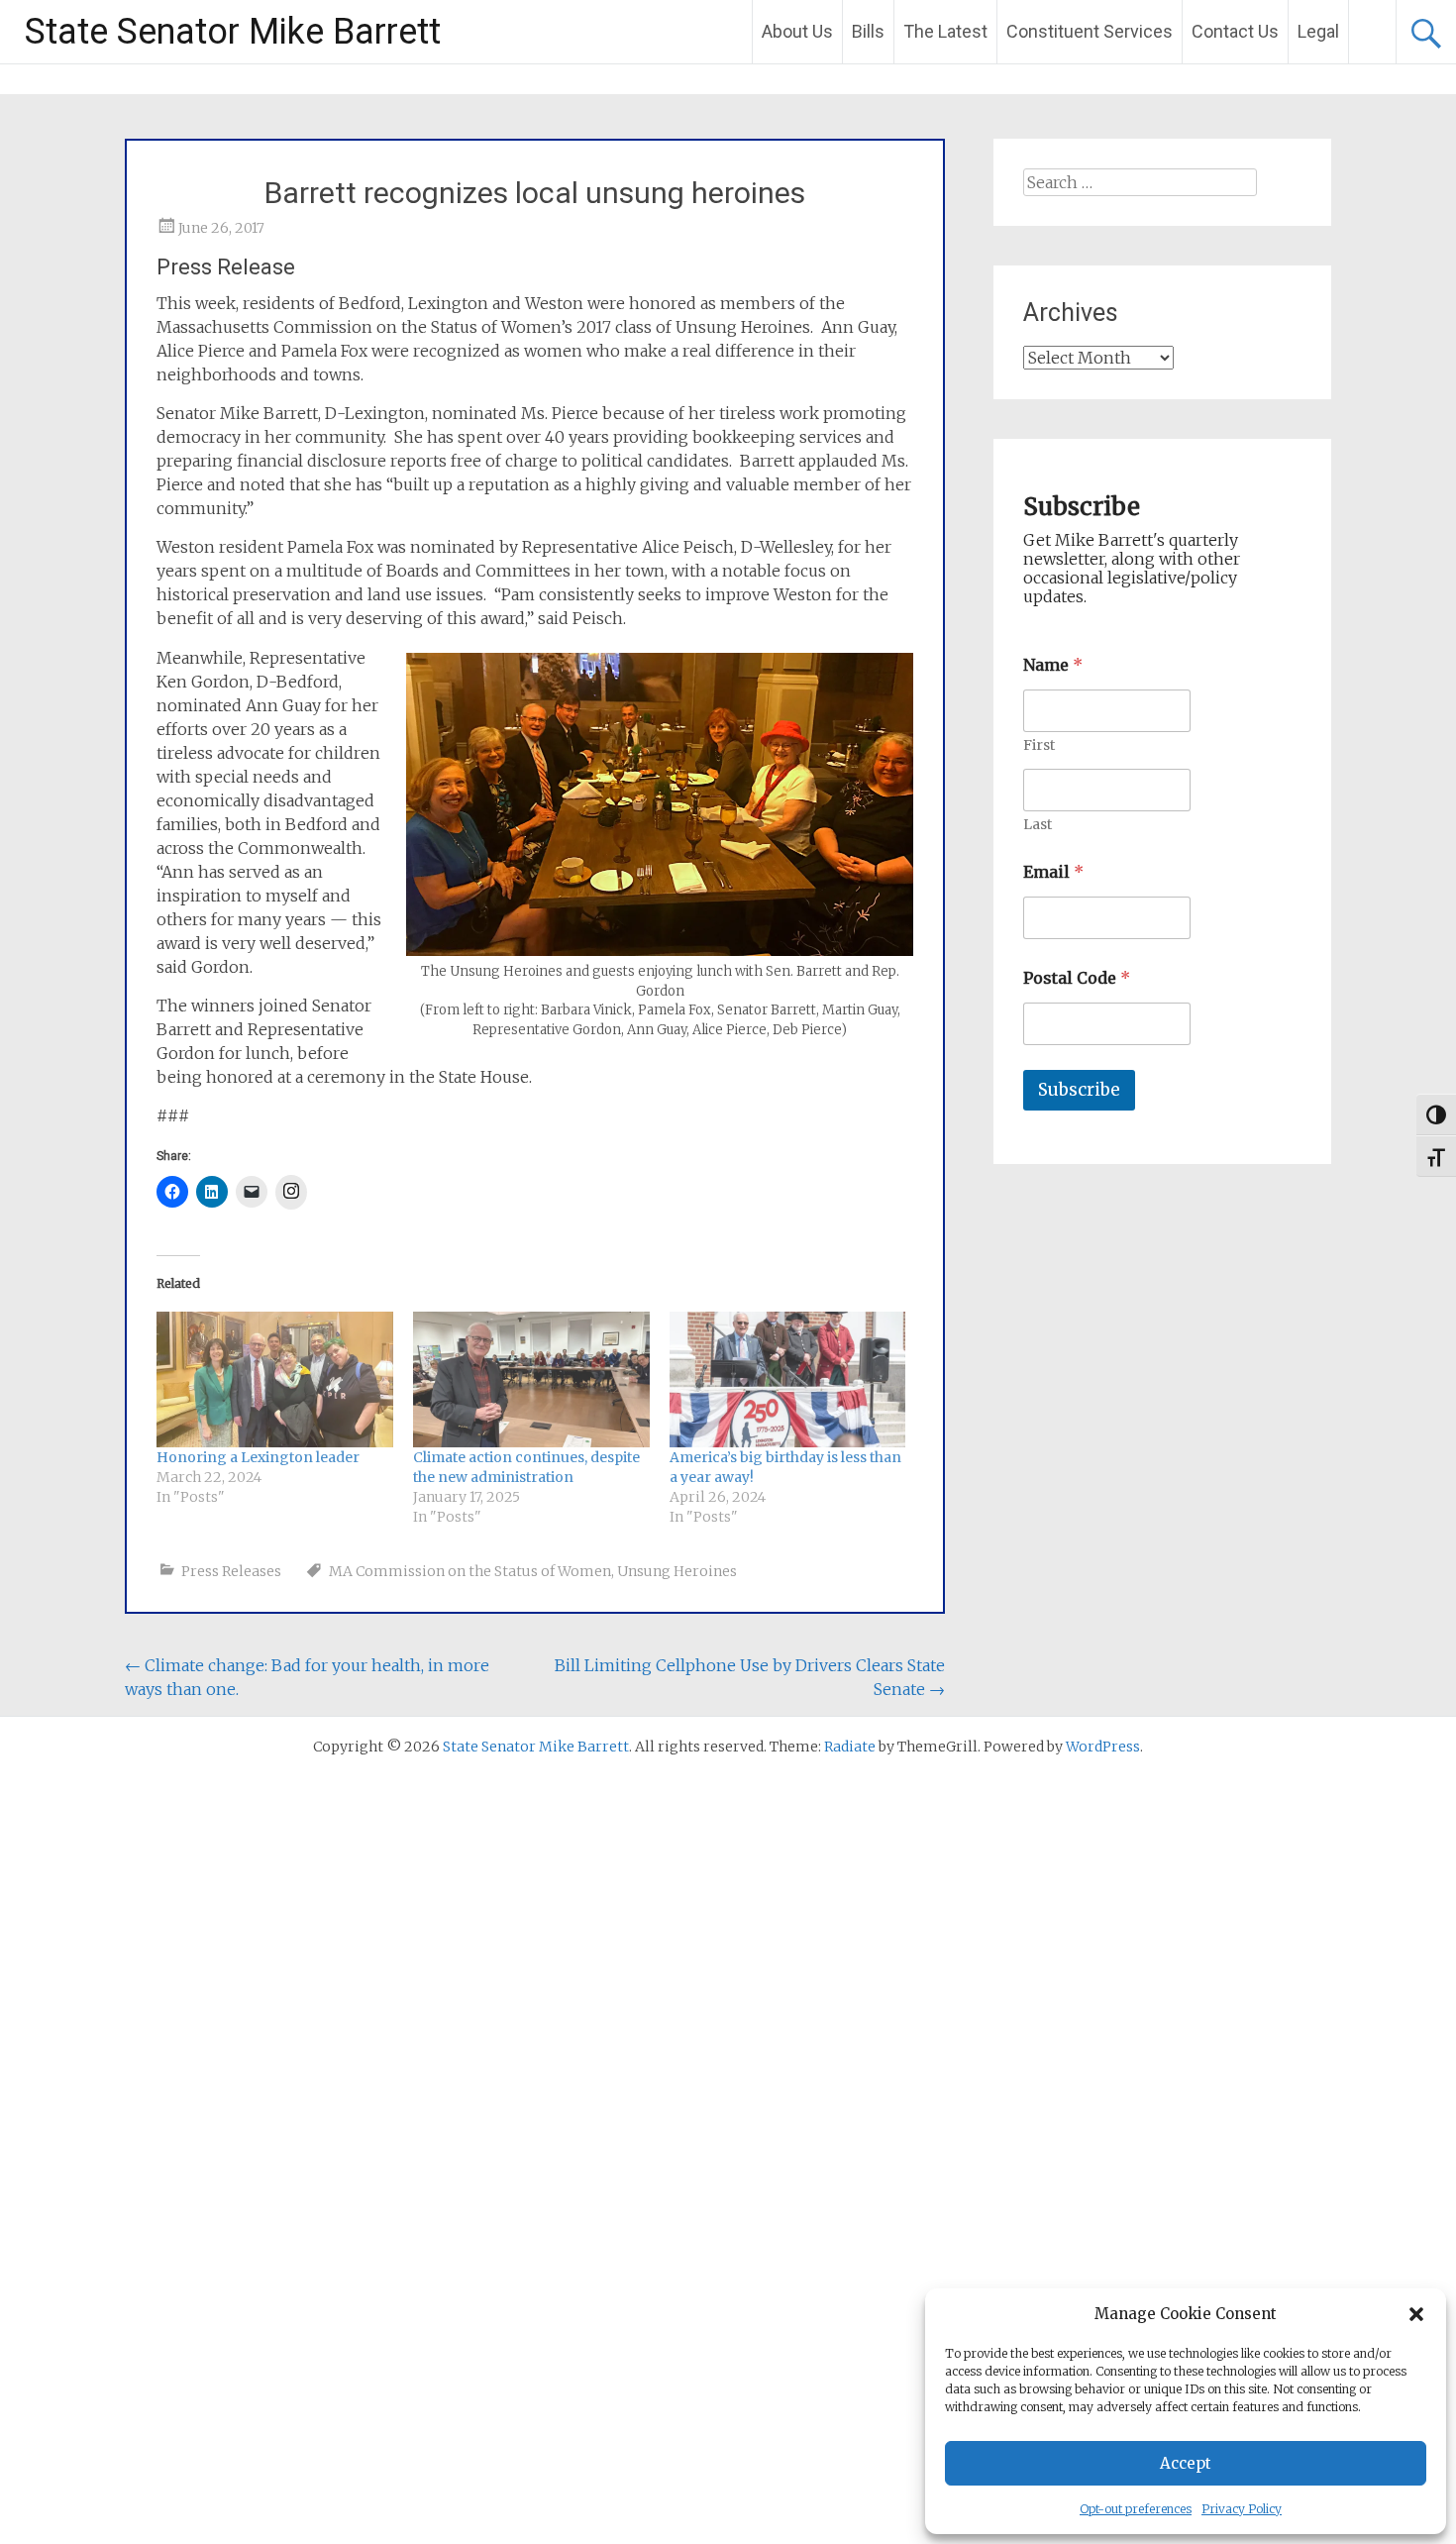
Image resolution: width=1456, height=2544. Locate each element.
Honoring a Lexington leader (258, 1457)
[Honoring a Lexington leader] (275, 1379)
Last (1038, 825)
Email (1053, 872)
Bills (868, 31)
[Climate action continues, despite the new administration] (531, 1379)
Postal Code (1077, 978)
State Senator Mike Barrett (233, 32)
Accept (1186, 2463)
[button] (1416, 2314)
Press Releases (231, 1571)
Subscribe (1079, 1090)
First (1039, 745)
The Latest (945, 31)
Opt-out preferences (1136, 2509)
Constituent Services (1090, 31)
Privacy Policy (1242, 2509)
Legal (1318, 31)
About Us (797, 31)
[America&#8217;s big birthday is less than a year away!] (788, 1379)
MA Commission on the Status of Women (470, 1571)
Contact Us (1235, 31)
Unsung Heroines (677, 1571)
